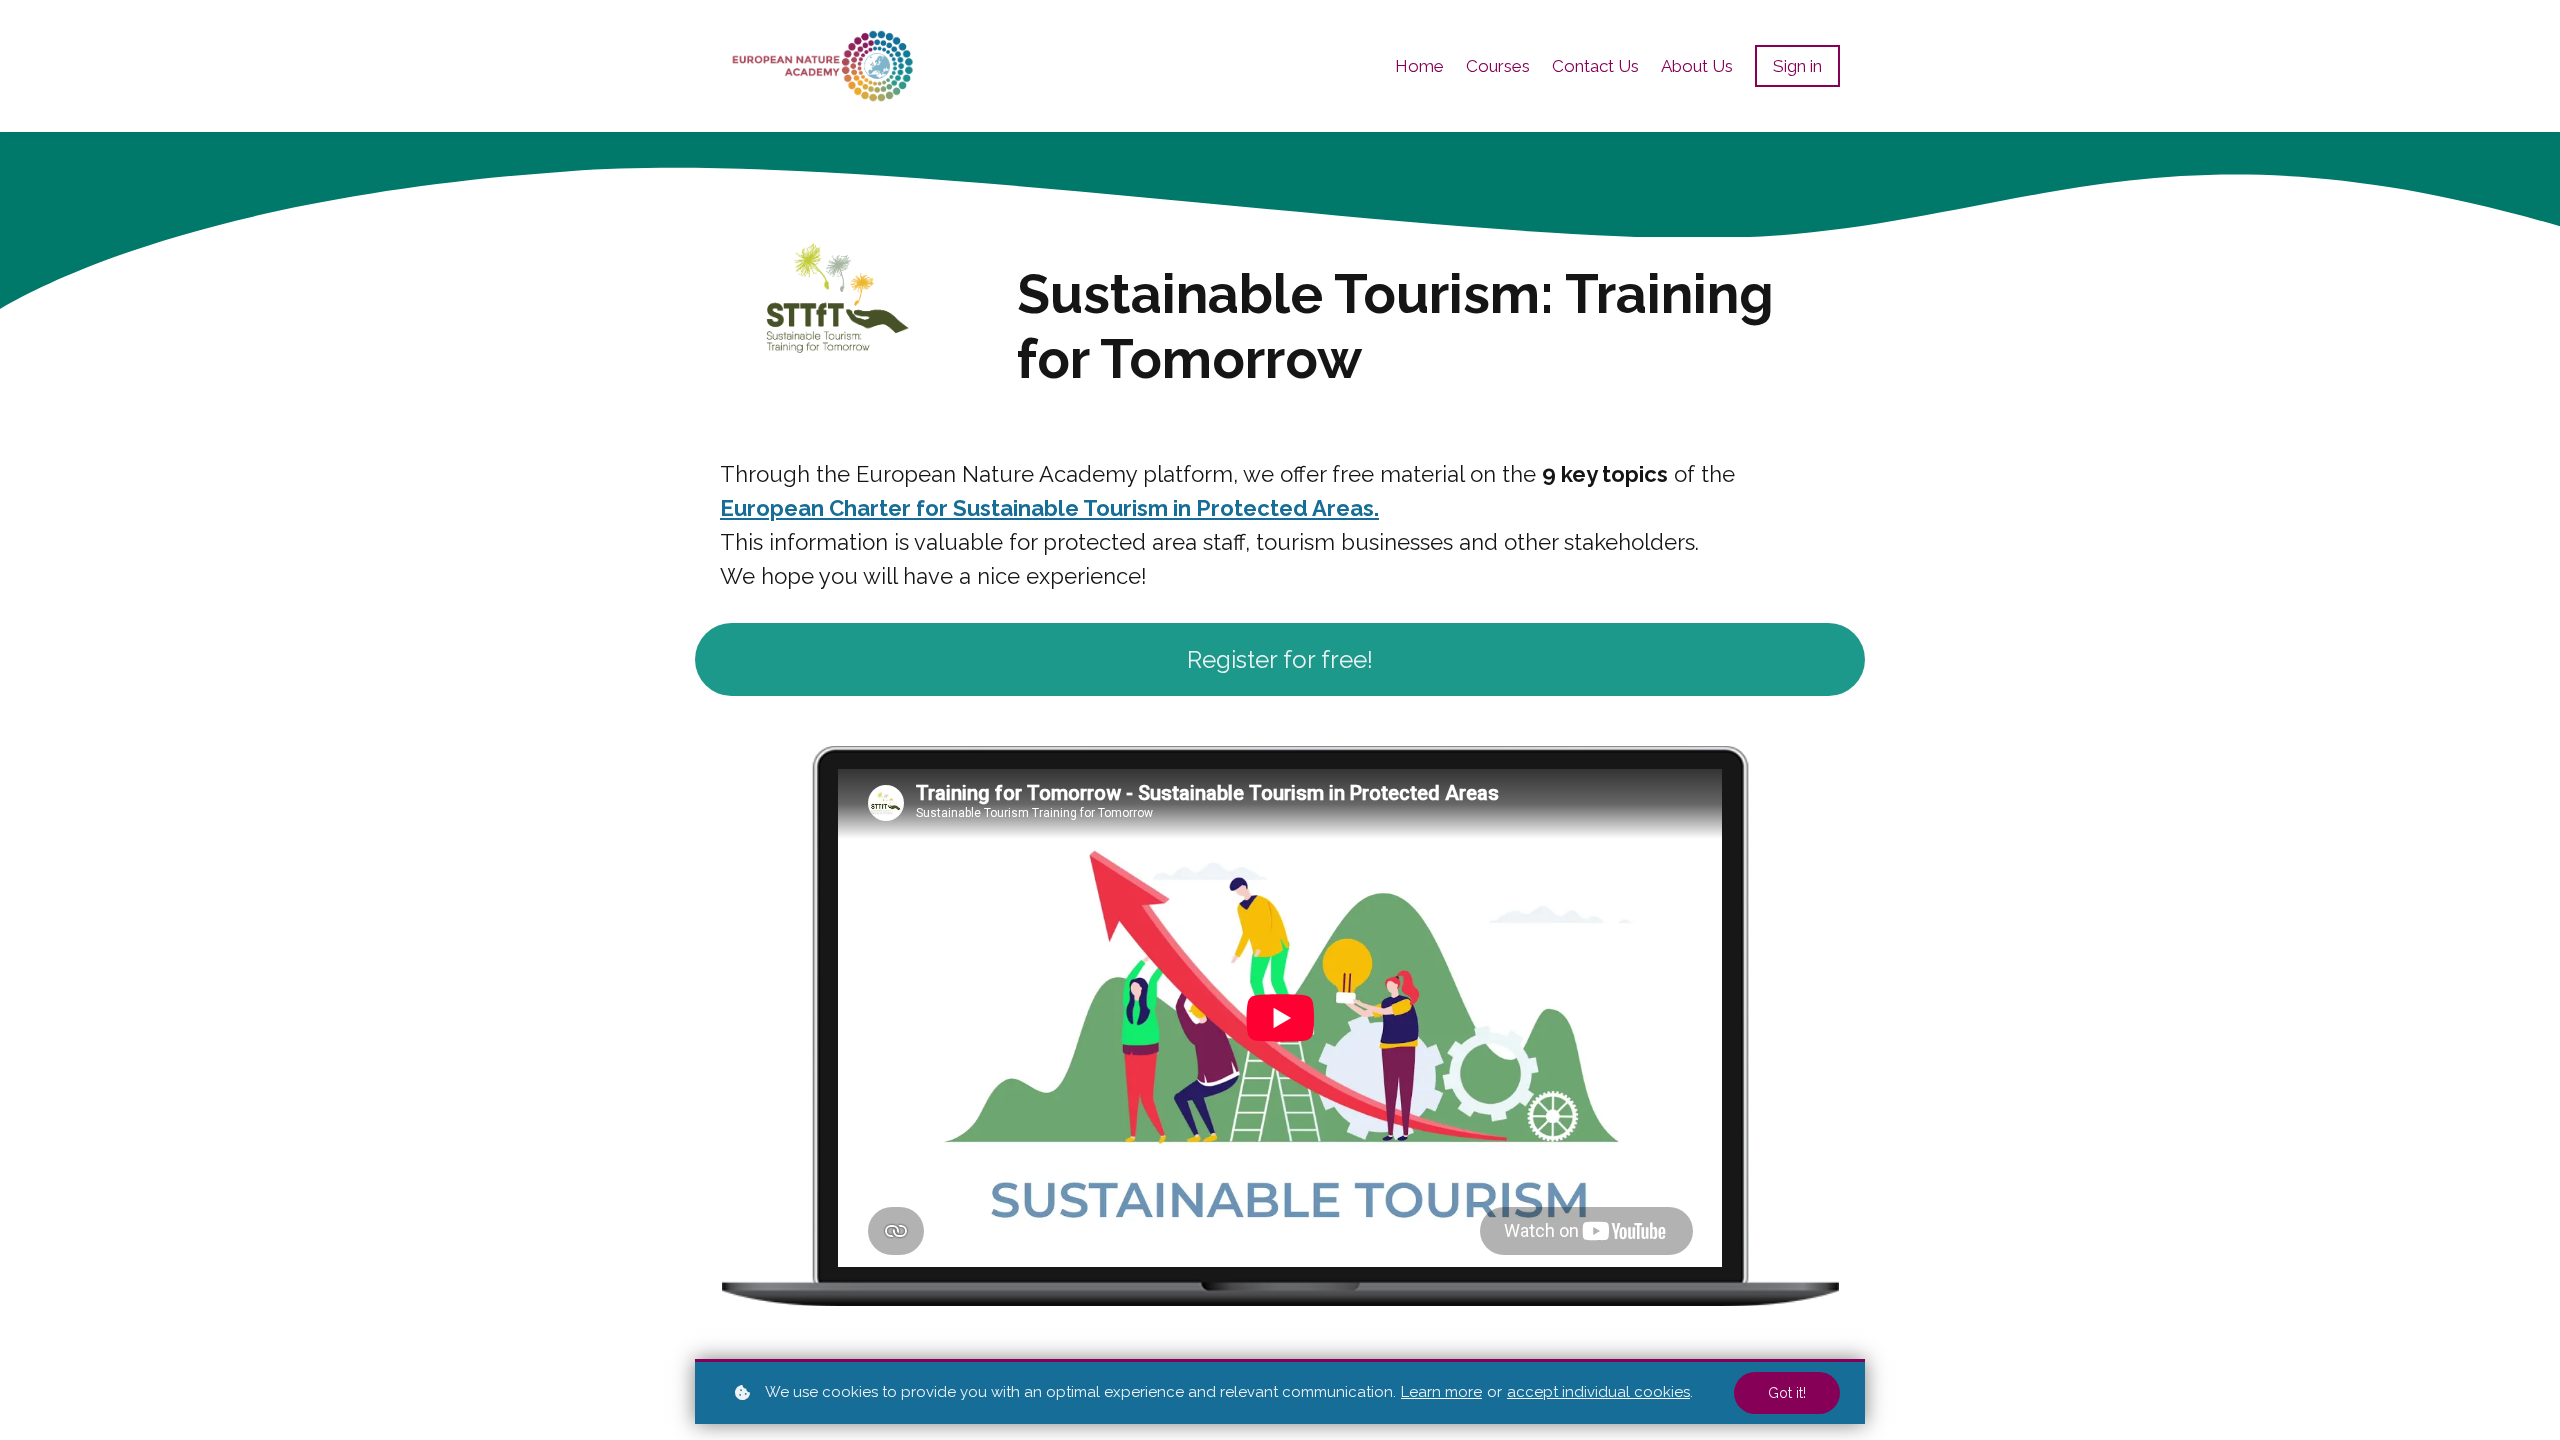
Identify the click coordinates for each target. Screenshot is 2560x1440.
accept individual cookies (1598, 1392)
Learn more (1441, 1392)
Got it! (1787, 1393)
